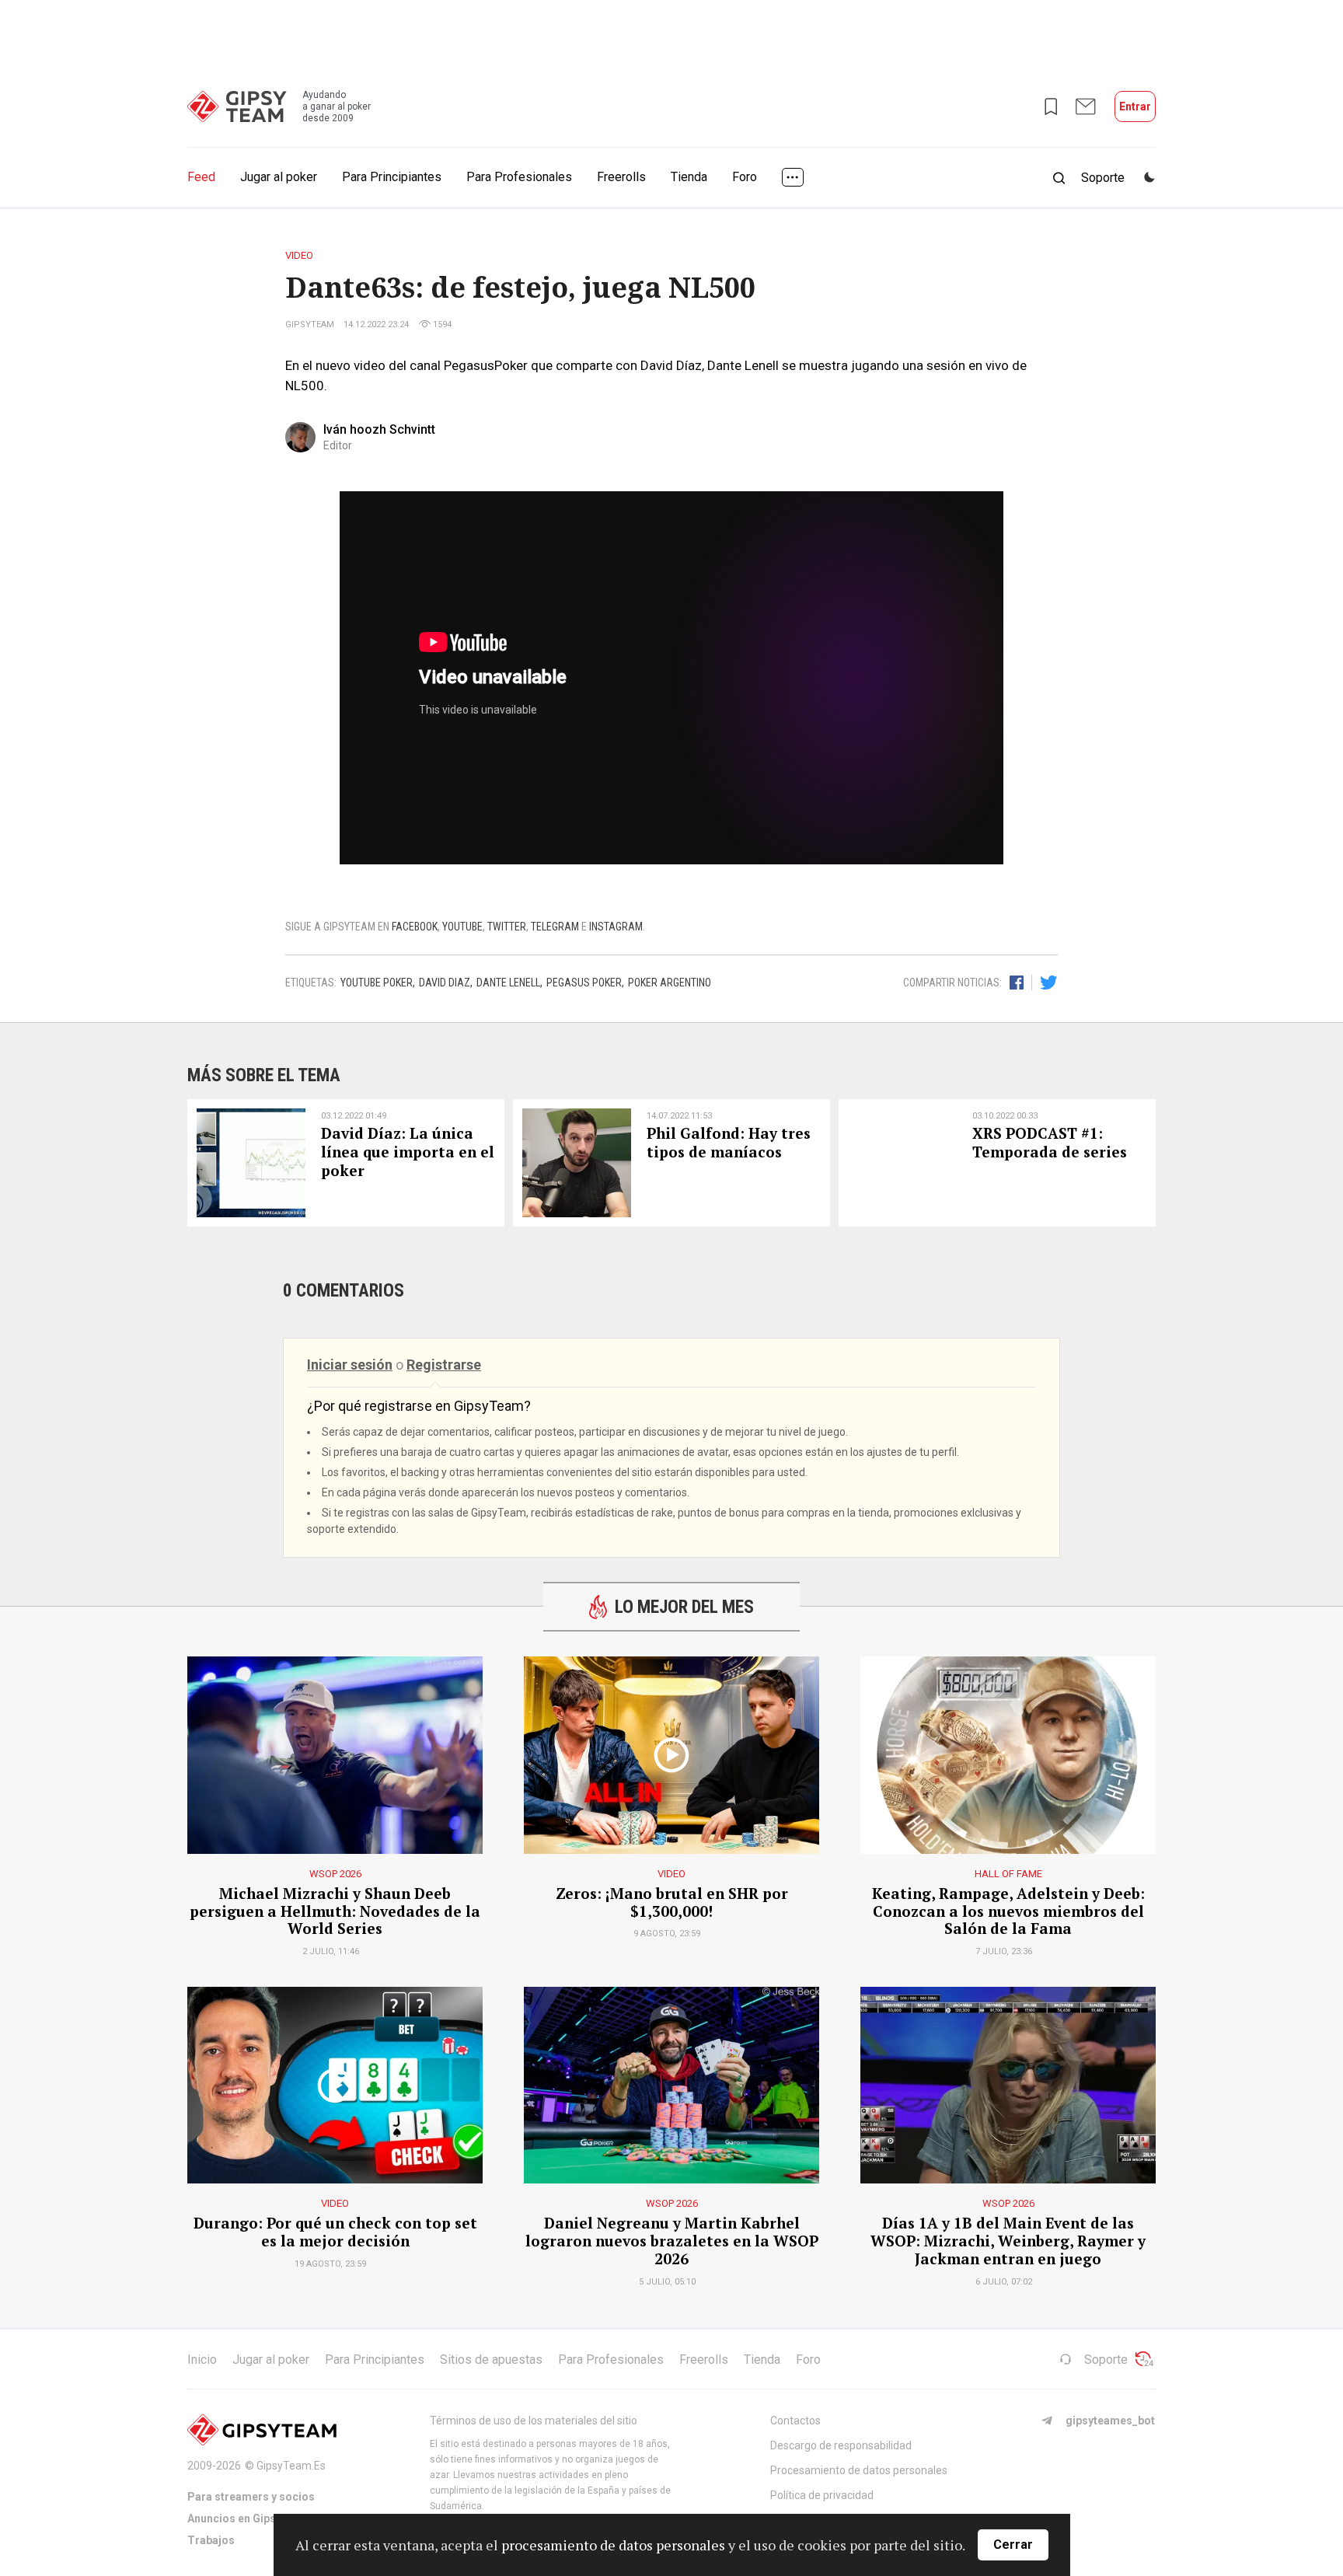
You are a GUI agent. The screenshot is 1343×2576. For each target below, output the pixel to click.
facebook (415, 927)
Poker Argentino (670, 983)
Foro (745, 177)
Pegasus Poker (584, 983)
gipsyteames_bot (1110, 2421)
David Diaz (445, 983)
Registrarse (444, 1365)
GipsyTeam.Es (291, 2466)
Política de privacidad (822, 2495)
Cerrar (1013, 2545)
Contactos (795, 2421)
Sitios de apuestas (491, 2360)
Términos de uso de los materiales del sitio (534, 2421)
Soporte (1106, 2360)
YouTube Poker (377, 983)
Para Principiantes (392, 177)
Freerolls (621, 177)
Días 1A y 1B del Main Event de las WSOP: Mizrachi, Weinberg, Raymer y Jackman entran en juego (1008, 2241)
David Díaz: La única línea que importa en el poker (408, 1152)
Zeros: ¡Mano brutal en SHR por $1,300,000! (672, 1903)
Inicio (202, 2360)
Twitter (507, 927)
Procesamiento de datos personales (859, 2470)
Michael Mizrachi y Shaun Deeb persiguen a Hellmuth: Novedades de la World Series (335, 1911)
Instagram (616, 927)
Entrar (1135, 106)
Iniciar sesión (350, 1365)
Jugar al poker (279, 177)
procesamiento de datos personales (613, 2545)
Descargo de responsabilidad (841, 2445)
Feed (201, 177)
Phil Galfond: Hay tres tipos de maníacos (729, 1143)
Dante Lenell (508, 983)
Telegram (555, 927)
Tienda (689, 177)
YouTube (462, 927)
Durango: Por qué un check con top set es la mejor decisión (335, 2232)
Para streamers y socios (251, 2497)
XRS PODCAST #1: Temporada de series (1050, 1143)
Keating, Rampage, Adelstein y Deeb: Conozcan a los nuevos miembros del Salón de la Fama (1008, 1911)
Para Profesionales (519, 177)
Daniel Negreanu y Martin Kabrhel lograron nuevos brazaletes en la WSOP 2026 (672, 2241)
